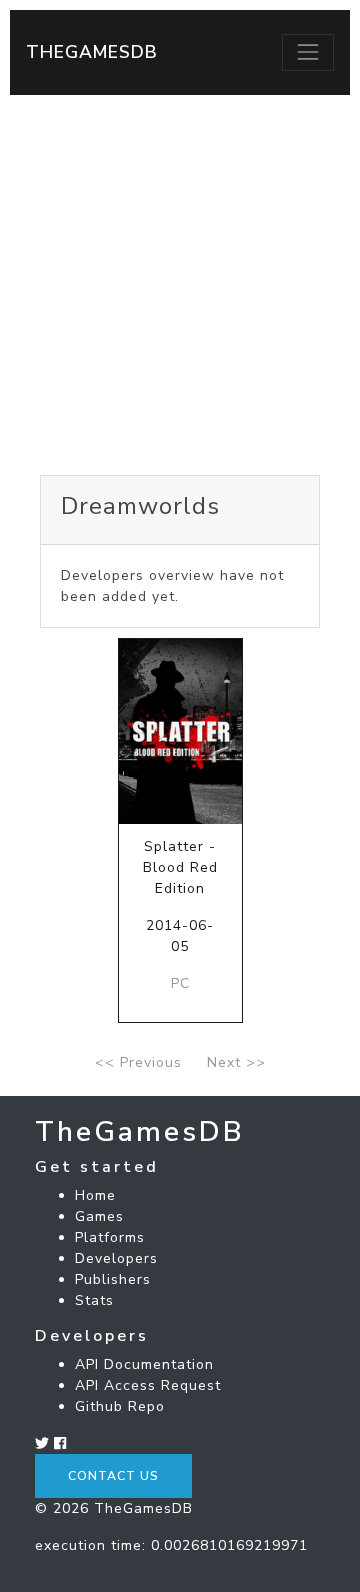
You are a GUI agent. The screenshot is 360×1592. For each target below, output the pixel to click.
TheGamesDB (92, 52)
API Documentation (144, 1364)
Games (99, 1216)
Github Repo (120, 1406)
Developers (116, 1258)
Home (95, 1195)
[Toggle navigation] (308, 52)
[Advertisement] (180, 285)
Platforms (110, 1237)
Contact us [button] (113, 1476)
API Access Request (148, 1385)
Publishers (113, 1279)
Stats (94, 1300)
